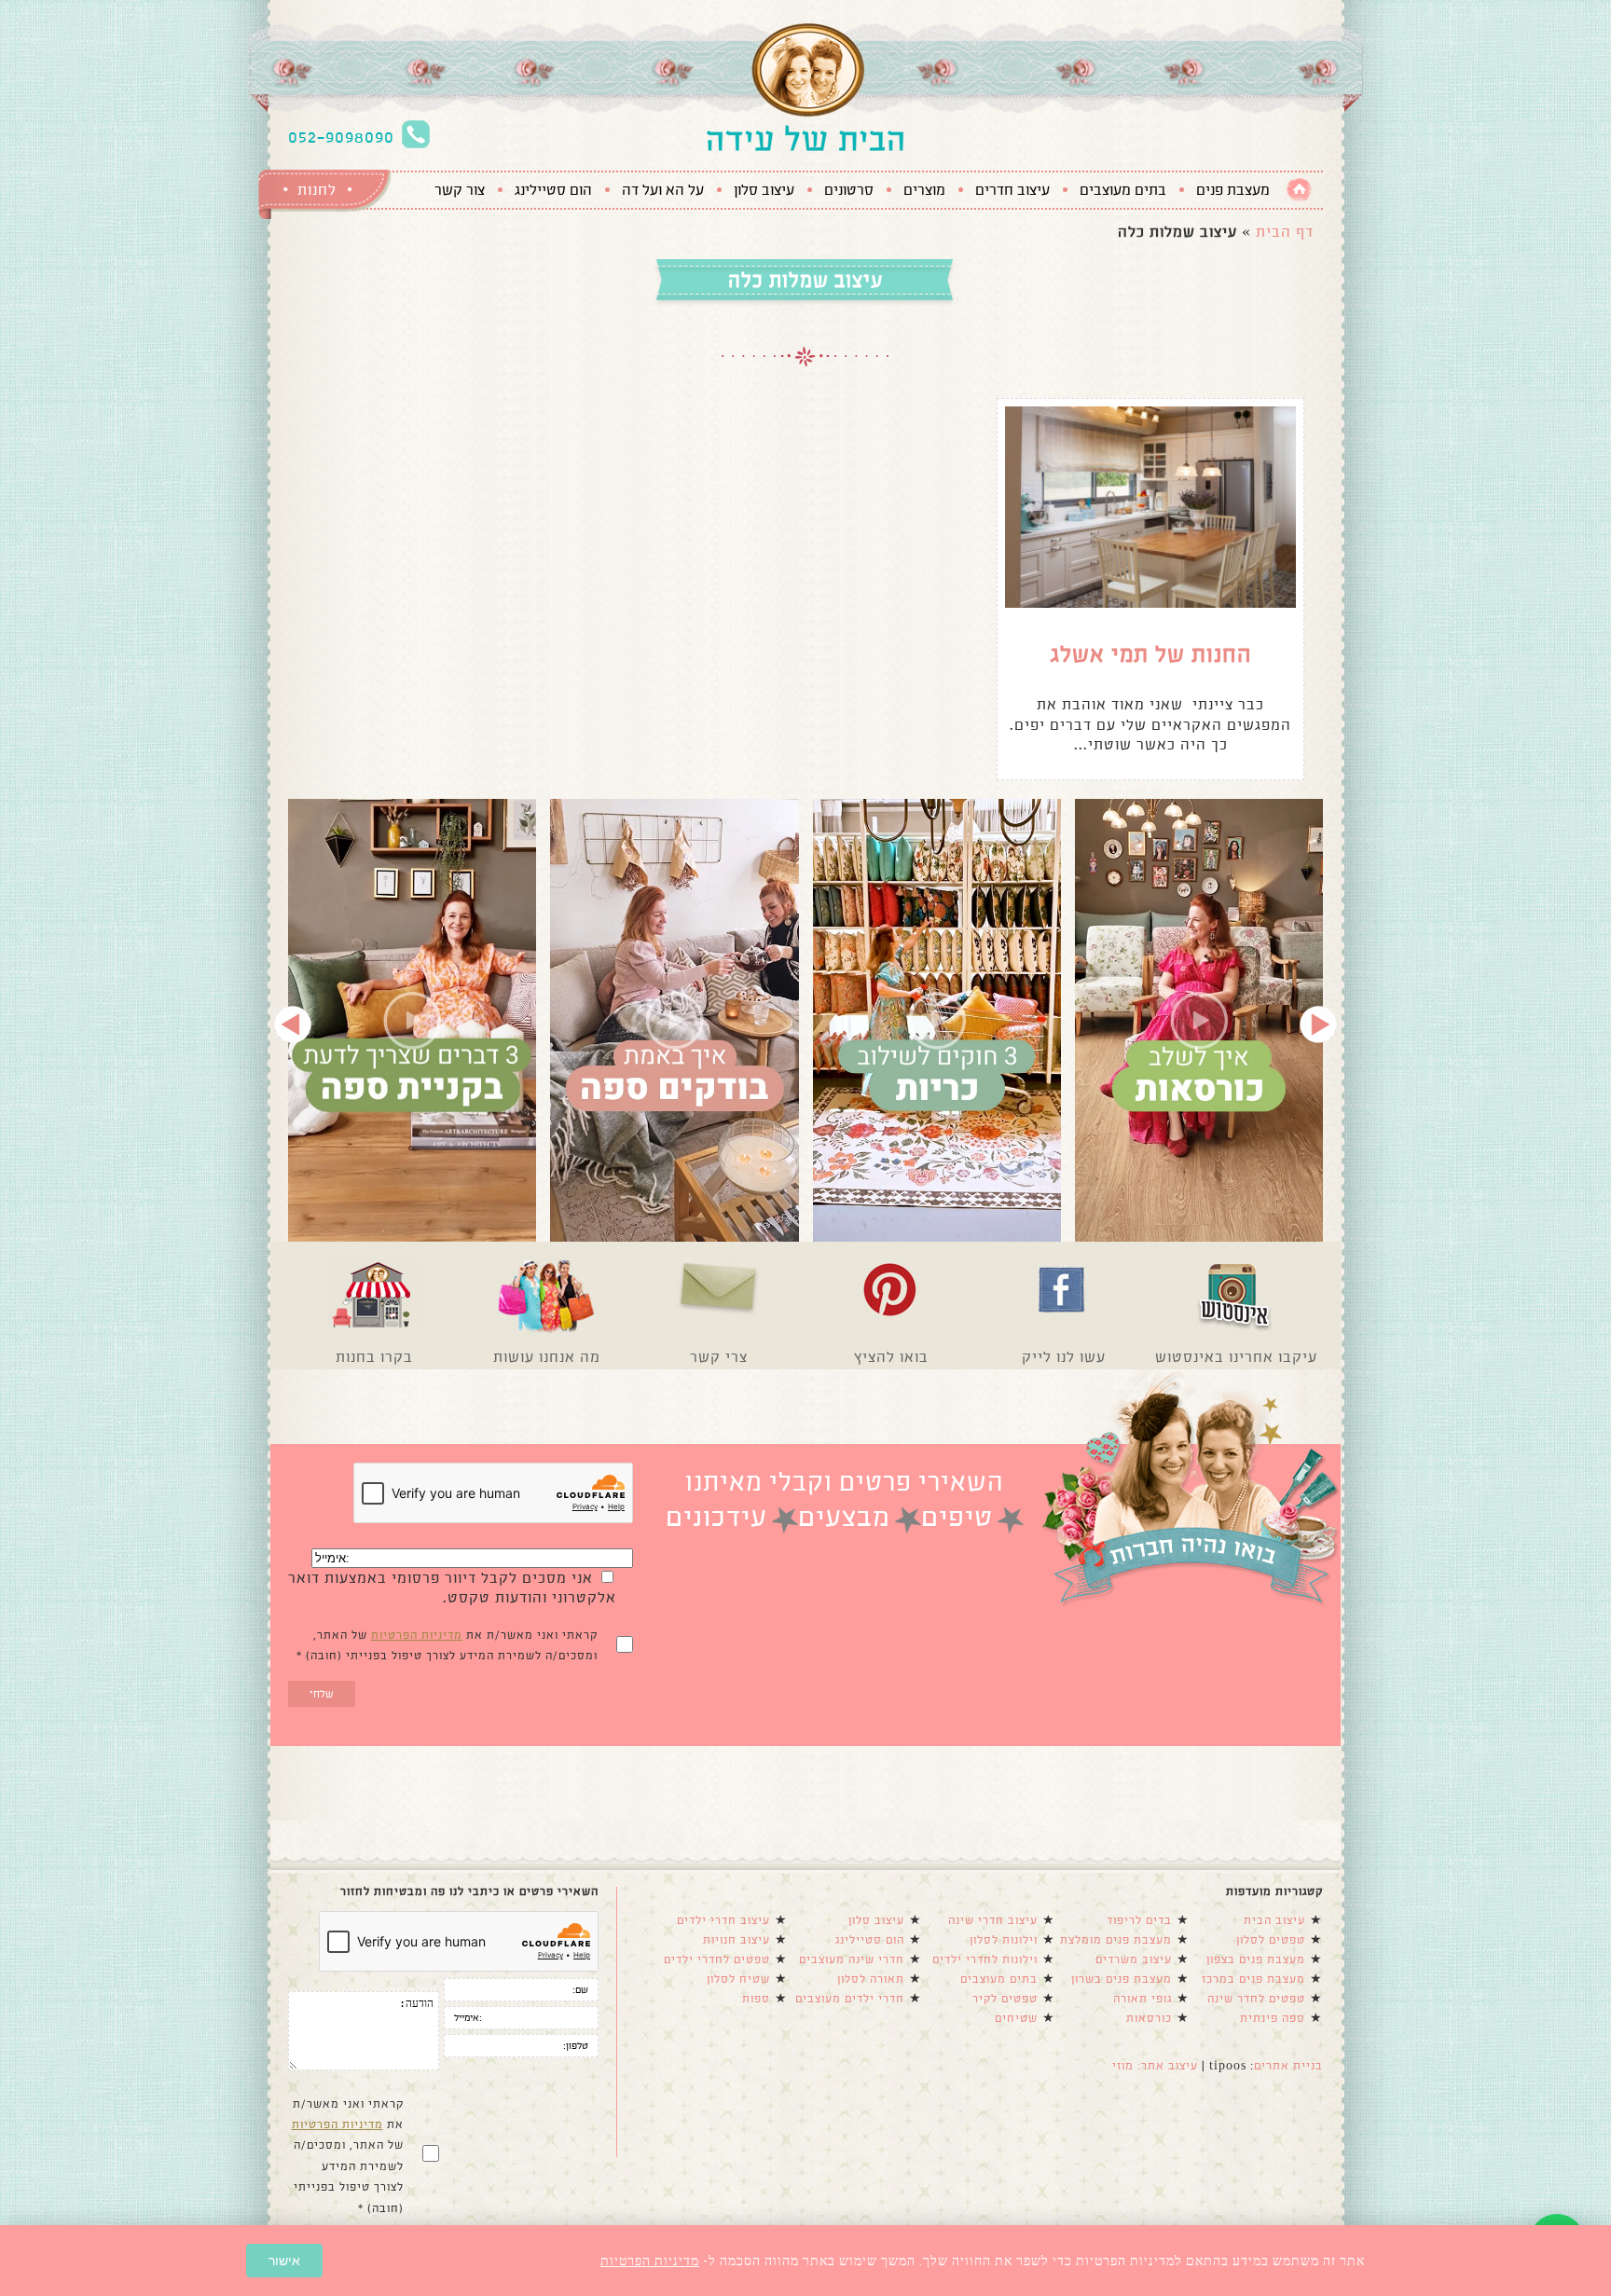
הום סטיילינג (553, 190)
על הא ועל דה (663, 190)
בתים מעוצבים (1123, 190)
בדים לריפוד (1139, 1920)
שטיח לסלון (738, 1979)
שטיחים (1016, 2018)
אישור (284, 2261)
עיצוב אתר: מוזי (1155, 2066)
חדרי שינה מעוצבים (852, 1959)
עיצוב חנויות (737, 1940)
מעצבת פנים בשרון (1122, 1979)
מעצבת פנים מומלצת (1116, 1940)
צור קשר (460, 190)
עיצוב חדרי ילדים (723, 1920)
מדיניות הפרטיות (417, 1635)
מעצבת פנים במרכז (1253, 1979)
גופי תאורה (1143, 1999)
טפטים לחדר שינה (1256, 1999)
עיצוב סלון (764, 190)
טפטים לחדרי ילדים (717, 1959)
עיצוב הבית (1274, 1920)
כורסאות (1149, 2018)
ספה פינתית (1273, 2018)
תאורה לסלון (871, 1979)
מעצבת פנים (1233, 190)
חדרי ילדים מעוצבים (850, 1999)
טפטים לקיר (1005, 1999)
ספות (756, 1999)
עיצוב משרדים (1134, 1959)
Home (1299, 190)
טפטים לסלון (1271, 1940)
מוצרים (924, 190)
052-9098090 (341, 137)
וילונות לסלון (1004, 1940)
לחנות (317, 190)
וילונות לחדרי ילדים (985, 1959)
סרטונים (849, 190)
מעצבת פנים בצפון (1256, 1959)
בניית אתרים (1288, 2066)
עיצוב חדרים (1012, 190)
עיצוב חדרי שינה (993, 1920)
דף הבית (1285, 232)
